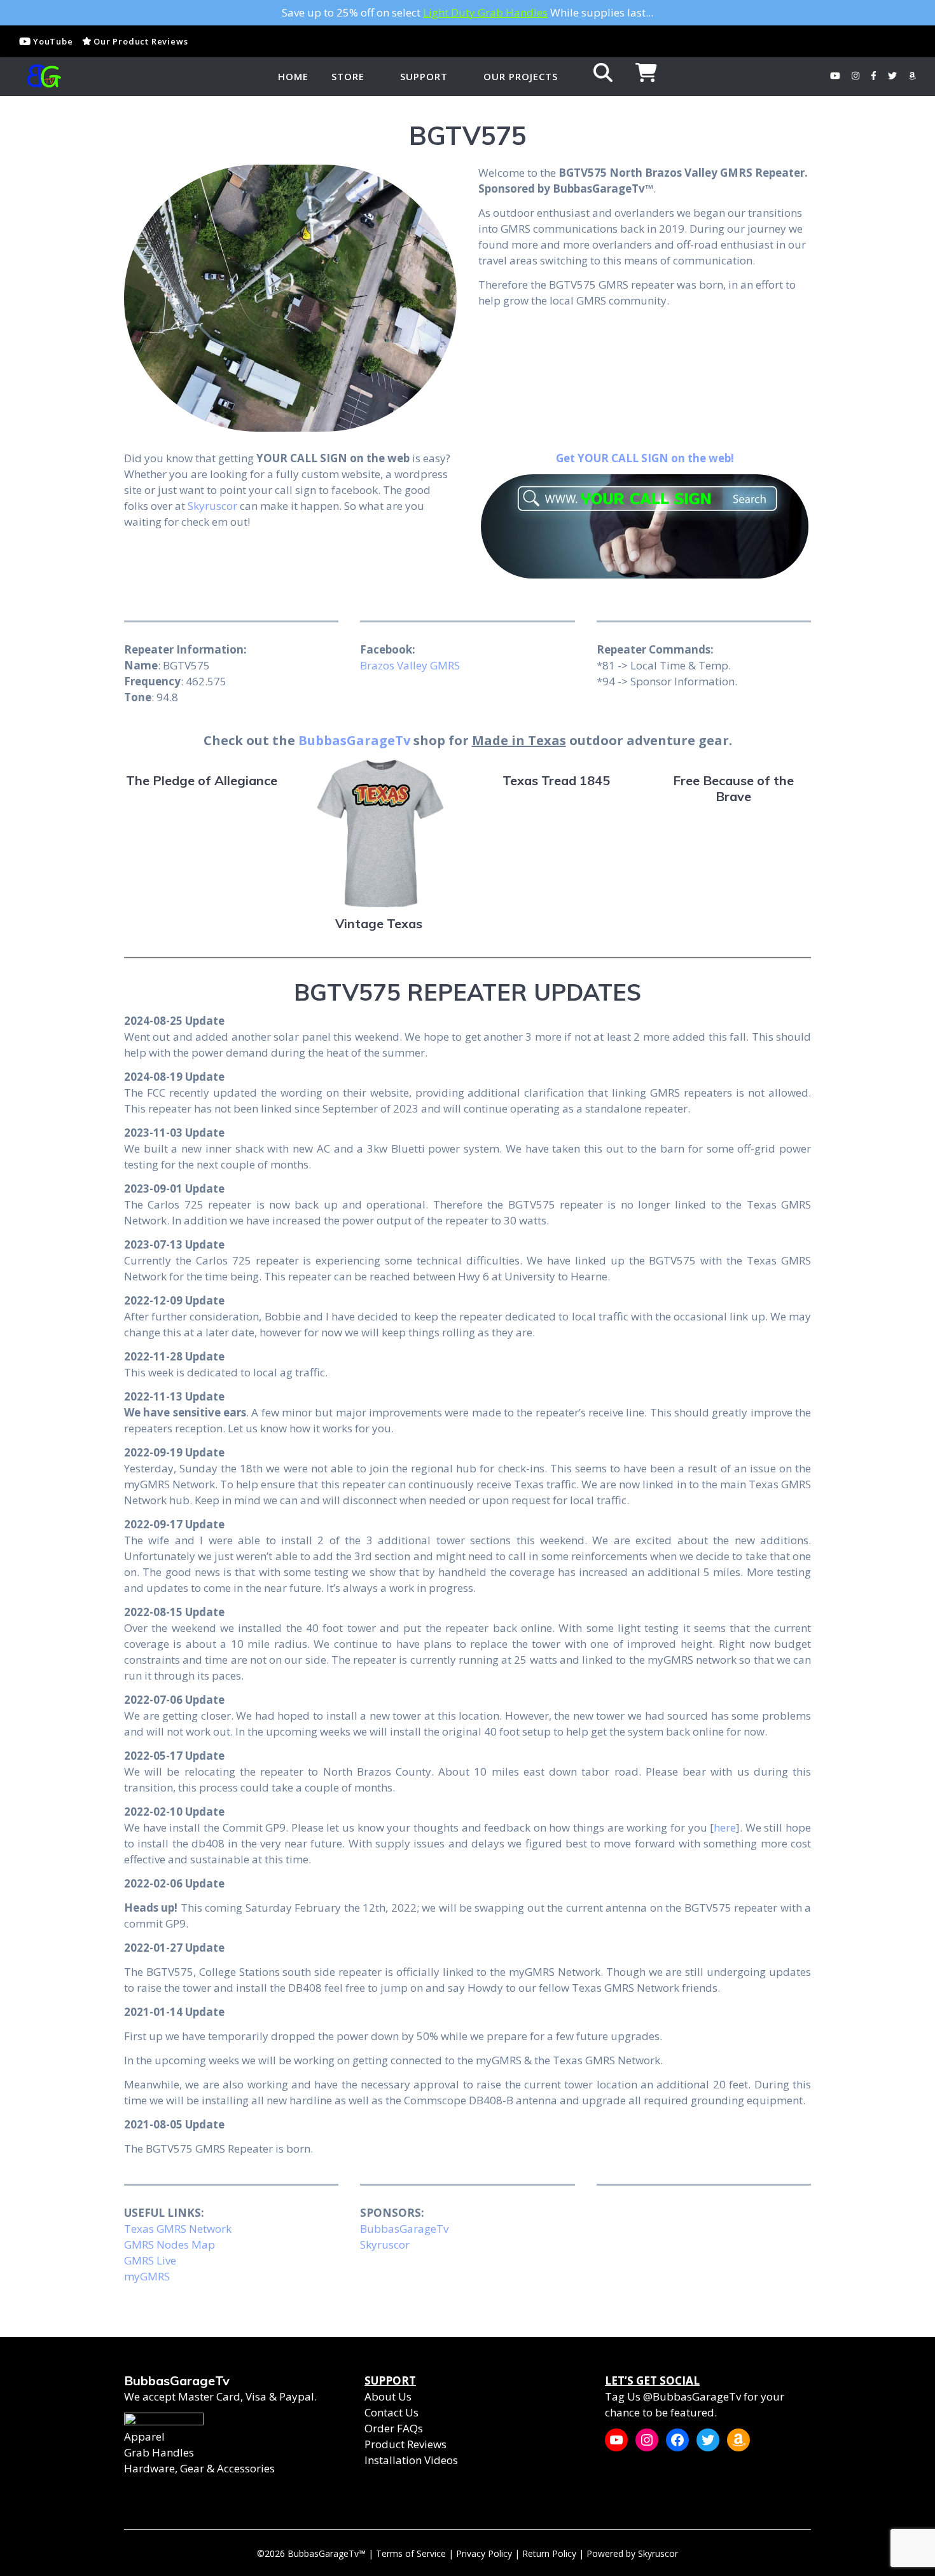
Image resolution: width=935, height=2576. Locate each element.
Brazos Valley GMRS (410, 665)
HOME (293, 76)
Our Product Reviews (139, 41)
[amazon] (912, 76)
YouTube (52, 41)
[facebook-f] (875, 76)
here (725, 1827)
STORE (348, 76)
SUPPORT (424, 76)
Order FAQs (394, 2428)
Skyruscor (212, 506)
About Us (388, 2396)
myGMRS (147, 2276)
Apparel (144, 2436)
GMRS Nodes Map (170, 2244)
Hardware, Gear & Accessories (199, 2468)
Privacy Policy (484, 2553)
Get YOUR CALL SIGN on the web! (645, 458)
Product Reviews (405, 2444)
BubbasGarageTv (354, 740)
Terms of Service (411, 2553)
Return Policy (549, 2553)
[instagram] (857, 76)
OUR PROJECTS (521, 76)
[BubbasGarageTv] (41, 76)
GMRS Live (150, 2260)
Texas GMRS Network (178, 2229)
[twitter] (894, 76)
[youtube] (836, 76)
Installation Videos (411, 2460)
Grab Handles (159, 2452)
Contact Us (391, 2412)
